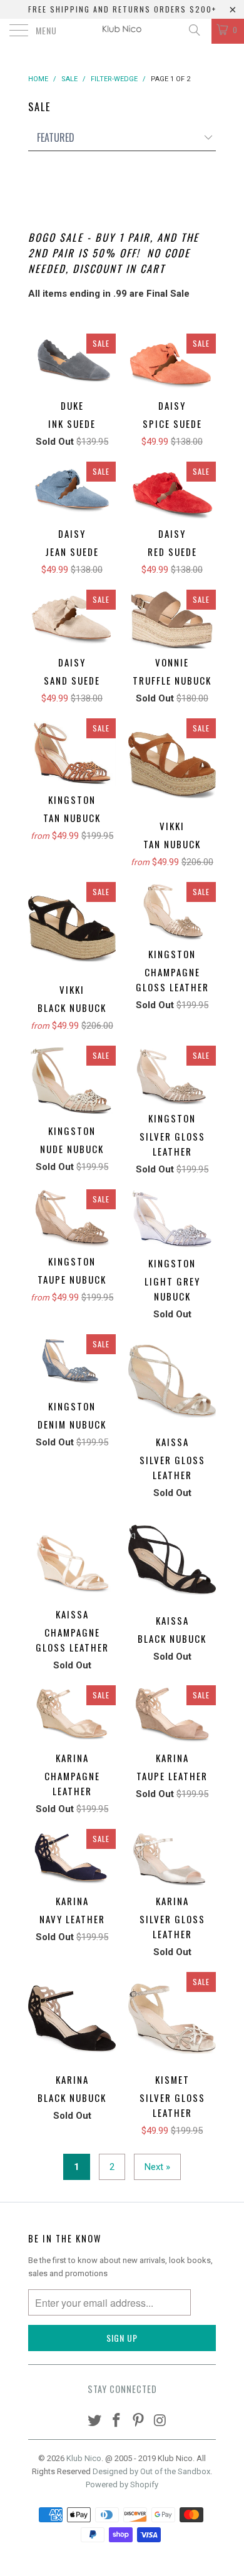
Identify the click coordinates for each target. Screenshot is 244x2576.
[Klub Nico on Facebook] (117, 2421)
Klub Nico (84, 2458)
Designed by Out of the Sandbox (151, 2471)
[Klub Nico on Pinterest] (139, 2421)
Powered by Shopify (122, 2484)
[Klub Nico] (122, 31)
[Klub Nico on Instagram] (160, 2421)
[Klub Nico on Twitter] (95, 2421)
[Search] (194, 30)
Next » (157, 2167)
